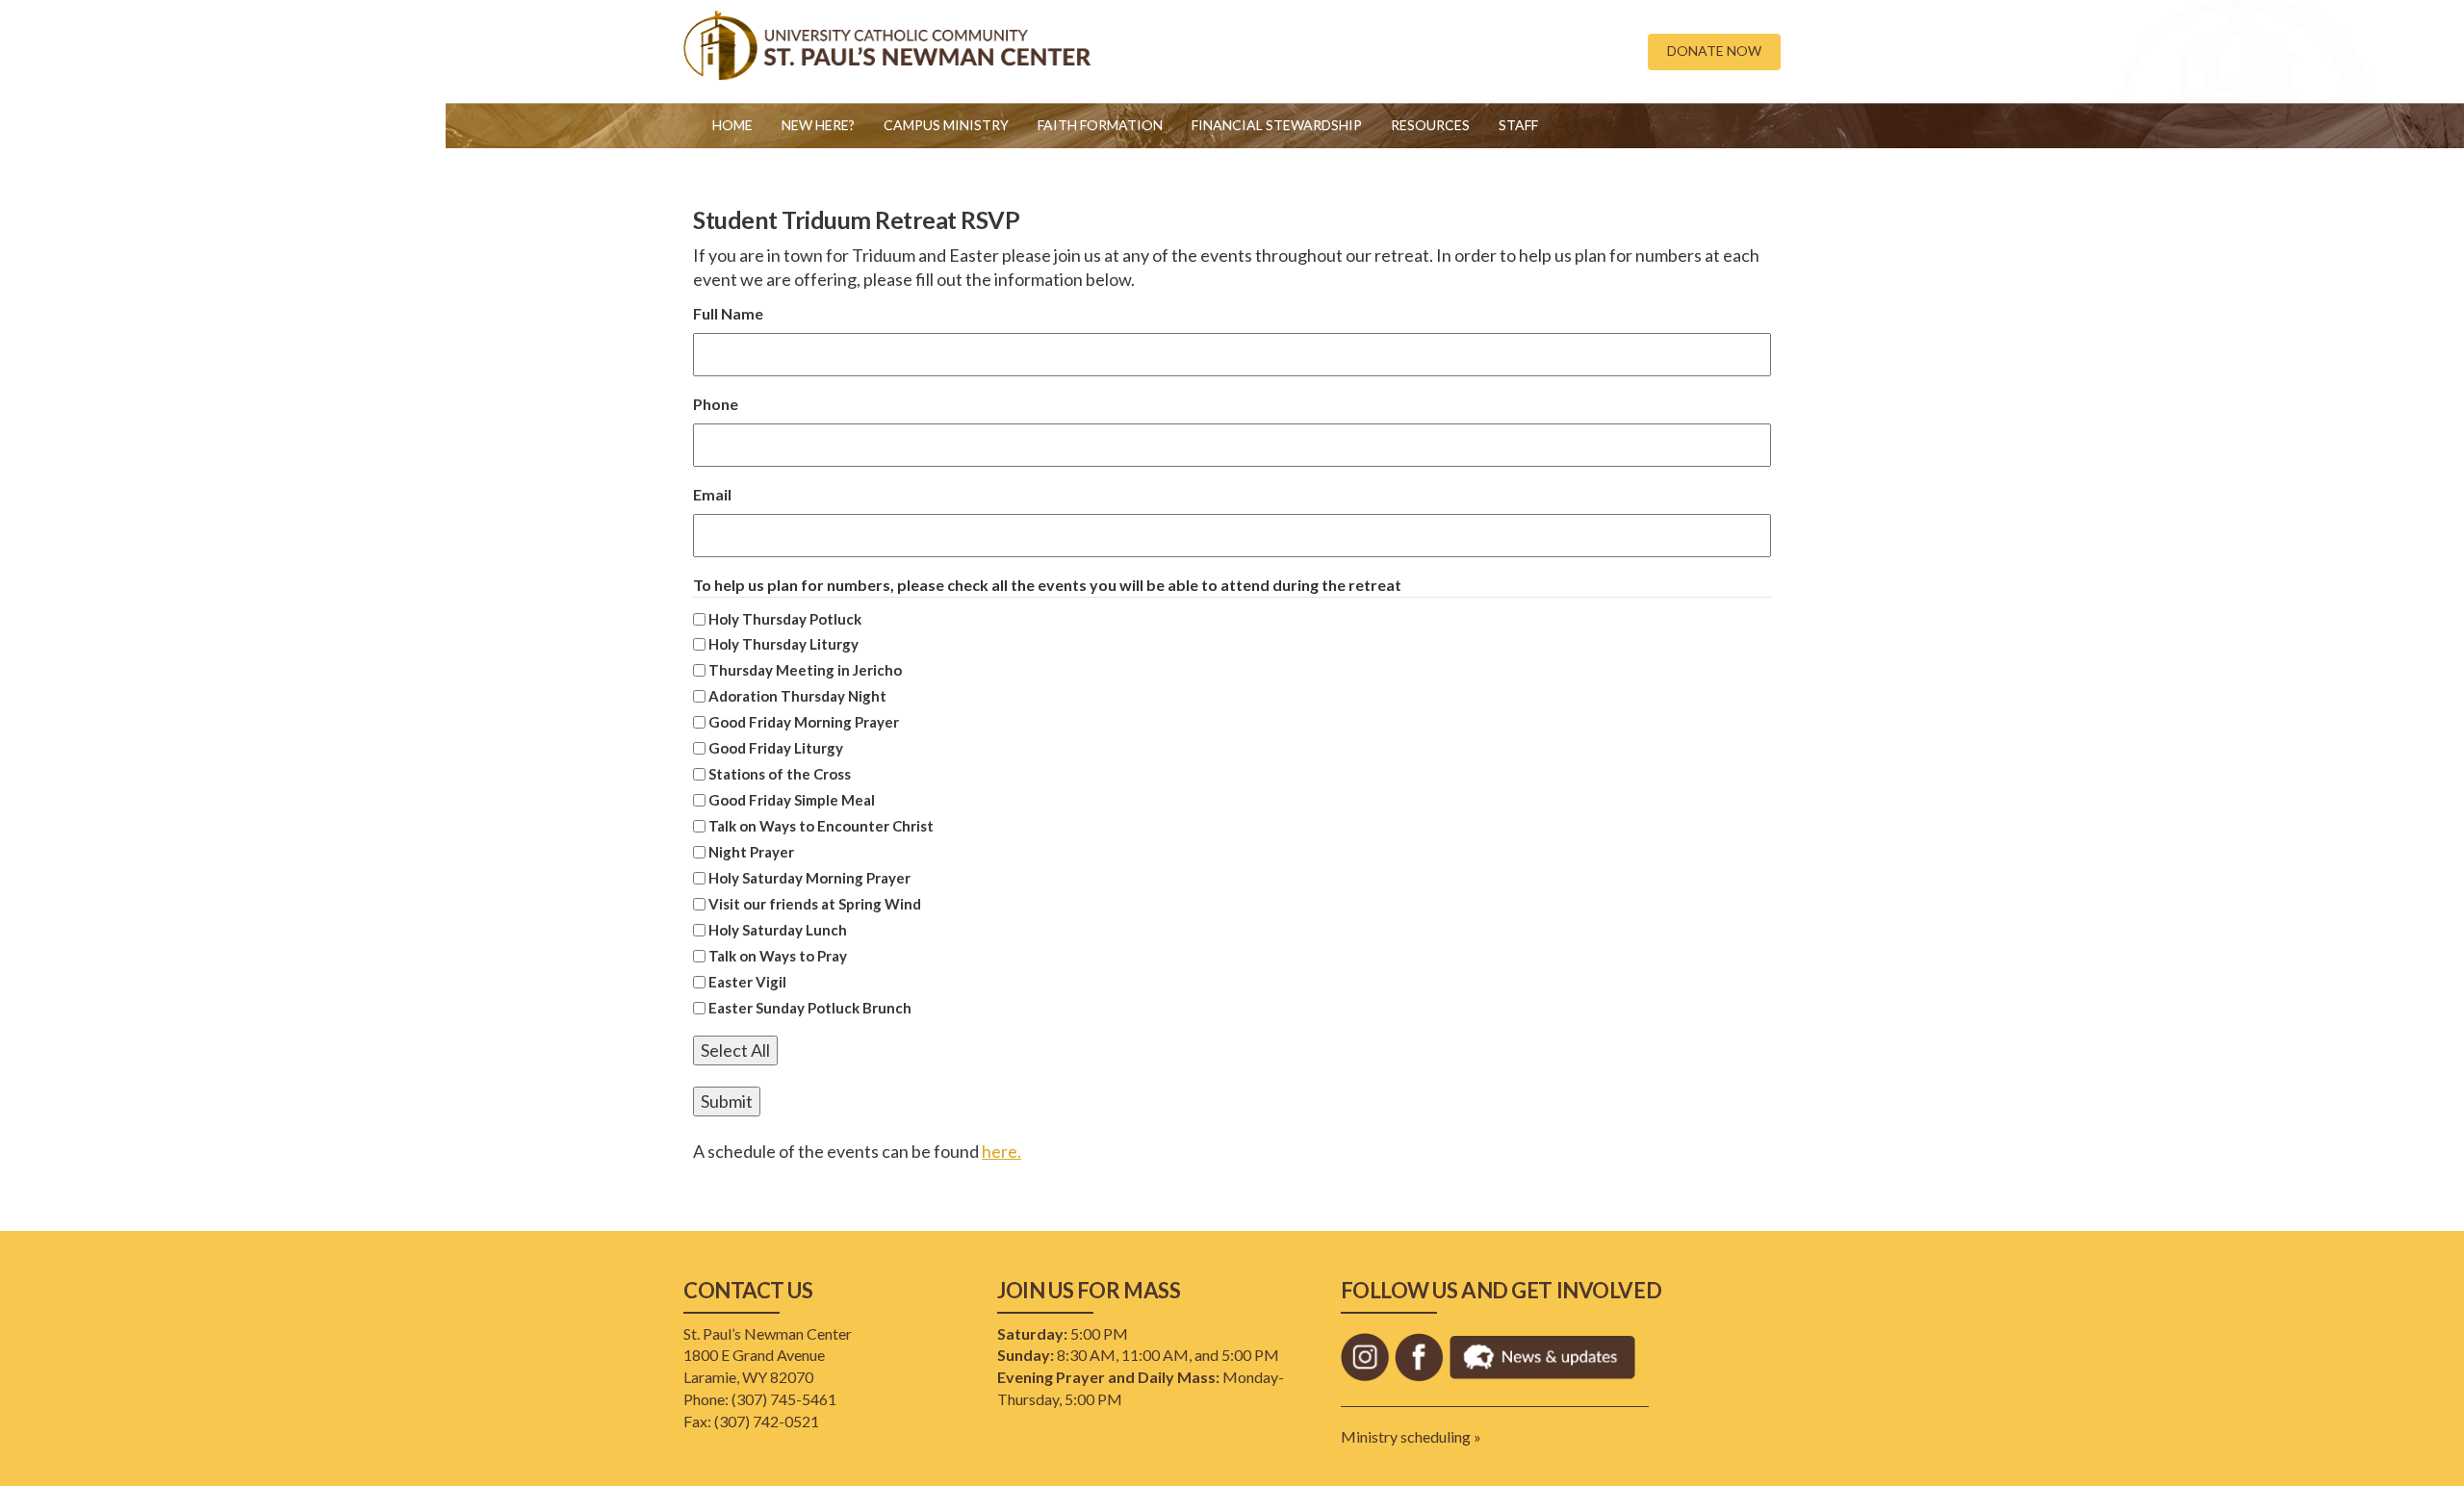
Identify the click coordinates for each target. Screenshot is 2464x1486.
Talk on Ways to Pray (778, 956)
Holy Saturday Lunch (778, 930)
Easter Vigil (747, 982)
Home (732, 125)
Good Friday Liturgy (776, 748)
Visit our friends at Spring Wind (815, 904)
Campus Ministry (946, 125)
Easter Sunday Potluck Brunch (810, 1008)
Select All (735, 1050)
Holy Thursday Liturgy (783, 644)
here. (1001, 1151)
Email (712, 494)
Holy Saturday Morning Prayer (809, 878)
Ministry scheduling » (1411, 1436)
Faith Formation (1100, 125)
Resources (1430, 125)
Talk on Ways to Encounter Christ (821, 826)
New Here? (818, 125)
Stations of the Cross (780, 774)
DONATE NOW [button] (1714, 51)
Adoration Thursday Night (797, 696)
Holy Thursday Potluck (785, 619)
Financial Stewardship (1277, 125)
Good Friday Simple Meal (792, 800)
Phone (716, 404)
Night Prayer (751, 852)
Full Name (728, 313)
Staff (1518, 125)
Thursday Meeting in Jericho (805, 670)
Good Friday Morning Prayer (804, 722)
